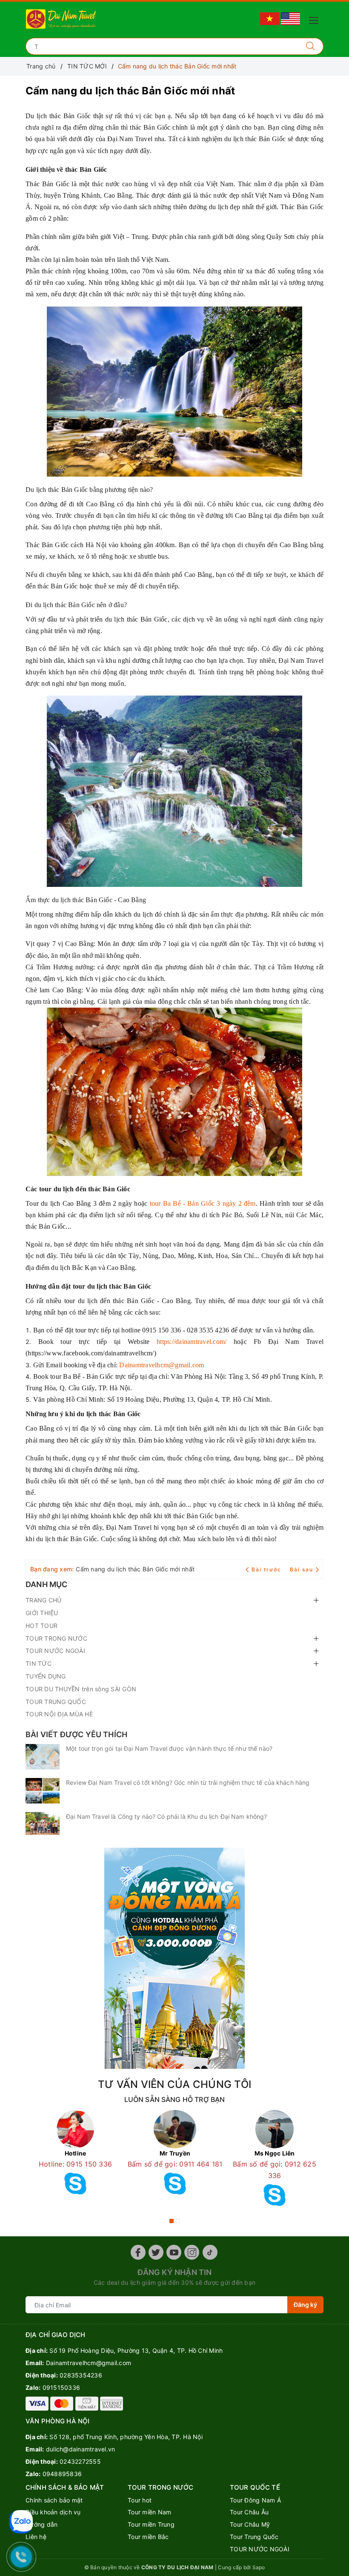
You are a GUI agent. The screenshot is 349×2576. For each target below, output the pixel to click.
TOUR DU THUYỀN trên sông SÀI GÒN (81, 1689)
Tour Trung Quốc (254, 2537)
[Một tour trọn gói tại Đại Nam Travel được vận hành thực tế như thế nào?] (43, 1757)
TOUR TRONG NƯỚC (56, 1638)
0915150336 (62, 2387)
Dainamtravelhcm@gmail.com (162, 1365)
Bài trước (267, 1569)
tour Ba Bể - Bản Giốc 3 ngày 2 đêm (203, 1203)
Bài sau (302, 1569)
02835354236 (81, 2375)
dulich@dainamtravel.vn (81, 2449)
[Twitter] (156, 2252)
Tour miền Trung (151, 2524)
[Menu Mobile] (316, 19)
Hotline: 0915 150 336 (75, 2164)
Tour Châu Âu (249, 2512)
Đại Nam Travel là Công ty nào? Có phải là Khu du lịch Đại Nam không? (167, 1816)
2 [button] (178, 2221)
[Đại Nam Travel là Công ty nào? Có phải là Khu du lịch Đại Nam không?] (43, 1823)
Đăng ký (305, 2305)
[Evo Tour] (174, 1958)
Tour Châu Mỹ (250, 2524)
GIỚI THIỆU (42, 1613)
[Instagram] (192, 2252)
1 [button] (172, 2221)
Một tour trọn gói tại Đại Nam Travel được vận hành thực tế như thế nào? (169, 1748)
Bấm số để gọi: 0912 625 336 (275, 2170)
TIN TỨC (39, 1663)
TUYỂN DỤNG (46, 1676)
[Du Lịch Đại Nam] (62, 18)
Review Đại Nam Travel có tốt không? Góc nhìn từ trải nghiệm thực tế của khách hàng (188, 1782)
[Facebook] (138, 2252)
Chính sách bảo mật (54, 2500)
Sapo (259, 2567)
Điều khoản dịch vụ (53, 2512)
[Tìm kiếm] (310, 46)
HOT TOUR (41, 1626)
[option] (75, 2155)
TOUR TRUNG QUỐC (56, 1702)
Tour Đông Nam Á (255, 2500)
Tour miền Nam (149, 2512)
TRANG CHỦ (43, 1600)
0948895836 (62, 2474)
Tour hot (140, 2500)
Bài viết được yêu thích (76, 1734)
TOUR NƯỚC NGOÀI (55, 1651)
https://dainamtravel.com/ (192, 1342)
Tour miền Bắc (148, 2537)
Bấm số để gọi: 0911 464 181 (175, 2164)
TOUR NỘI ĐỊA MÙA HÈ (59, 1714)
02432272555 (80, 2461)
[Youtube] (174, 2252)
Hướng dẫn (41, 2524)
